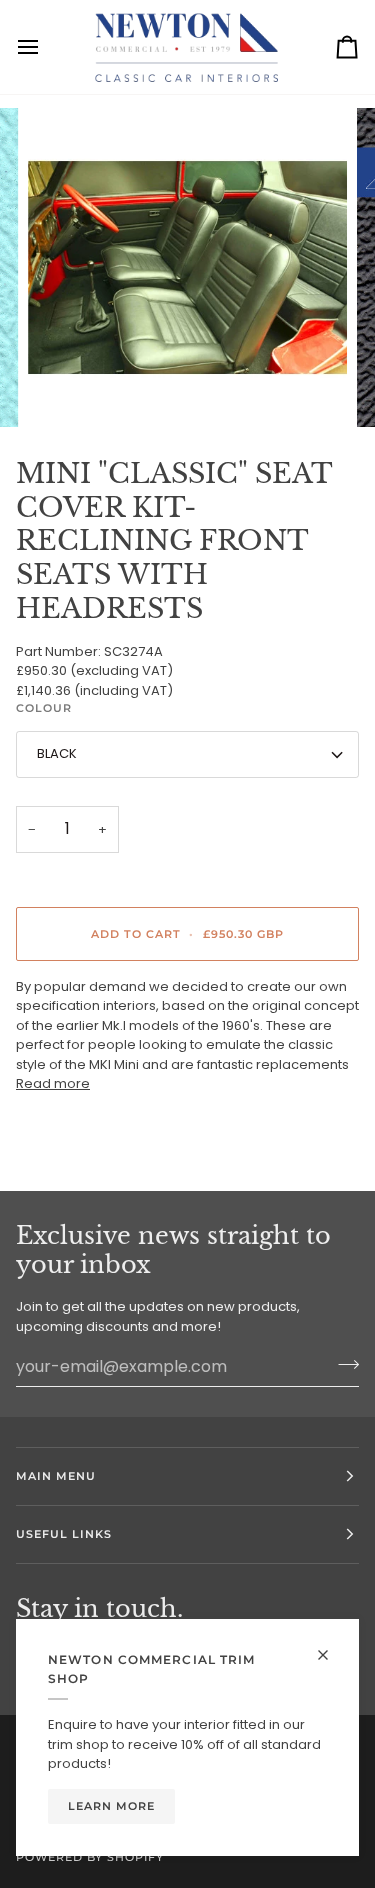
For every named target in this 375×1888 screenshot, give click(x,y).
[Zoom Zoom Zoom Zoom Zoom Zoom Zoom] (187, 267)
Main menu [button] (56, 1476)
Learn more (111, 1806)
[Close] (331, 1646)
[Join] (342, 1364)
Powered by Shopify (90, 1857)
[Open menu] (46, 47)
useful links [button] (64, 1534)
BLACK (57, 753)
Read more (53, 1083)
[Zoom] (65, 389)
